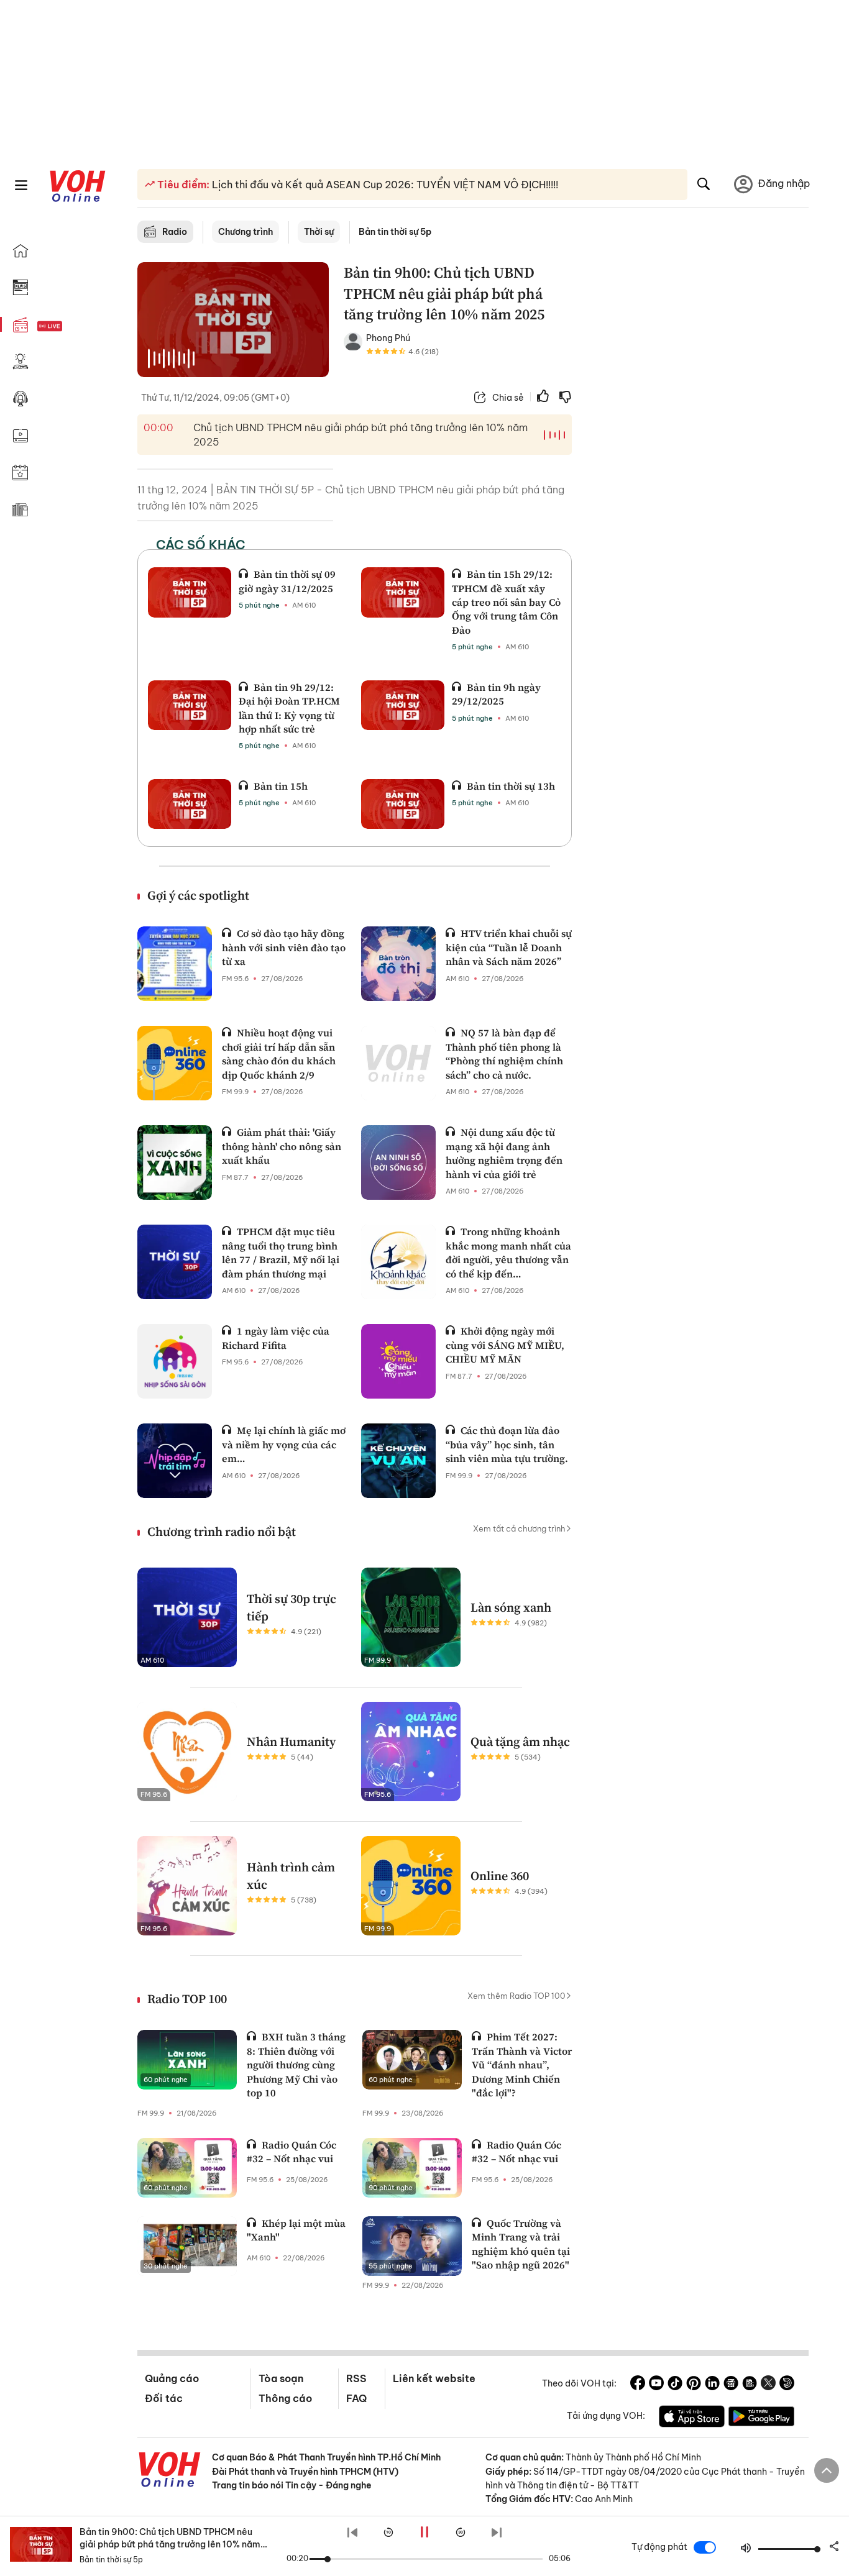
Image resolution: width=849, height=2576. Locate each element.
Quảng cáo (172, 2378)
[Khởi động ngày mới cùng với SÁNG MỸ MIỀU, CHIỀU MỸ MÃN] (398, 1361)
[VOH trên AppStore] (692, 2418)
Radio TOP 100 (187, 1999)
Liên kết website (434, 2378)
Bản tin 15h (281, 786)
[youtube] (656, 2385)
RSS (356, 2378)
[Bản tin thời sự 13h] (403, 804)
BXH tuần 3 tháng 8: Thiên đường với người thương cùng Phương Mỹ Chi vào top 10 (296, 2065)
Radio (175, 232)
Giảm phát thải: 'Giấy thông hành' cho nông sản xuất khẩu (282, 1146)
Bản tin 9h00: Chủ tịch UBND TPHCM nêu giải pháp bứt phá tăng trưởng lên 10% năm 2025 (170, 2544)
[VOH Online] (170, 2471)
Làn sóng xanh (511, 1607)
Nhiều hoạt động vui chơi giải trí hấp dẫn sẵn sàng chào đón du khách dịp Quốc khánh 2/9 (279, 1053)
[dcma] (750, 2385)
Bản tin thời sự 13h (511, 786)
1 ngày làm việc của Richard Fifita (276, 1338)
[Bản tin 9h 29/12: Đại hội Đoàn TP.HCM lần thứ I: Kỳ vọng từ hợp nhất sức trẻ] (190, 705)
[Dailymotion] (787, 2385)
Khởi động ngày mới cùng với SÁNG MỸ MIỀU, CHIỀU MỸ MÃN (505, 1345)
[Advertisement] (698, 452)
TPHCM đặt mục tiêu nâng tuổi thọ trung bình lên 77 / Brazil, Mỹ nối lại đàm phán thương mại (281, 1252)
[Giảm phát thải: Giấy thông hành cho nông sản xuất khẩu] (175, 1162)
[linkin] (712, 2385)
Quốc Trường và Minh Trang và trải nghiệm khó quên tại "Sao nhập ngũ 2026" (521, 2244)
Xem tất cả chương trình (519, 1528)
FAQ (356, 2398)
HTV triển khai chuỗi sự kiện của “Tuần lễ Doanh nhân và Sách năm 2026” (509, 947)
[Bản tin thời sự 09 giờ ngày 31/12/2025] (190, 592)
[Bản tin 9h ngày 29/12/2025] (403, 705)
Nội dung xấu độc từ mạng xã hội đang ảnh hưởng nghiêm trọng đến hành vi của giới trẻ (504, 1153)
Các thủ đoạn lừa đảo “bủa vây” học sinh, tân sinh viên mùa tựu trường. (507, 1444)
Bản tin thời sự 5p (395, 232)
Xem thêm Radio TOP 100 (516, 1996)
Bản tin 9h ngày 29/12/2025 (496, 694)
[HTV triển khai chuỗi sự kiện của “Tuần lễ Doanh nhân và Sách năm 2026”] (398, 964)
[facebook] (638, 2385)
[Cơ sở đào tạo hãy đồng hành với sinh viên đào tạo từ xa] (175, 964)
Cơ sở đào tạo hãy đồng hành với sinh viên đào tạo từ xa (284, 947)
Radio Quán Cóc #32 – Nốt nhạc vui (291, 2152)
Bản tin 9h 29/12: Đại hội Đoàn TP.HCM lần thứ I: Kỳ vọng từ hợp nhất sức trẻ (289, 708)
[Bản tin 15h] (190, 804)
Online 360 (500, 1876)
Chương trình (246, 232)
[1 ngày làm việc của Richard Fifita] (175, 1361)
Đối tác (164, 2398)
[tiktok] (675, 2385)
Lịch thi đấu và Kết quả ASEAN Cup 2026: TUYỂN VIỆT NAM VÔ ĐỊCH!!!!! (384, 185)
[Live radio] (71, 327)
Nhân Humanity (291, 1742)
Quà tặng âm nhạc (520, 1742)
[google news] (731, 2385)
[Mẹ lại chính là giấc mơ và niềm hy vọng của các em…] (175, 1461)
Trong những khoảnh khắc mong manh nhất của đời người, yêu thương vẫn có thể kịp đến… (508, 1252)
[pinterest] (694, 2385)
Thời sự (319, 232)
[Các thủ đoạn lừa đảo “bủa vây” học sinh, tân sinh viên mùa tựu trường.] (398, 1461)
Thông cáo (285, 2398)
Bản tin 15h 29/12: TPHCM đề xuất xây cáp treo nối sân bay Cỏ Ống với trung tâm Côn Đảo (506, 602)
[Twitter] (768, 2385)
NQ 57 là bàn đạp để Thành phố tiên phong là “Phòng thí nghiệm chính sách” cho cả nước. (504, 1053)
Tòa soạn (281, 2378)
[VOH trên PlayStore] (761, 2418)
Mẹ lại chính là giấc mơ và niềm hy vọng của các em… (284, 1444)
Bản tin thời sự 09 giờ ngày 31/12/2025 (287, 581)
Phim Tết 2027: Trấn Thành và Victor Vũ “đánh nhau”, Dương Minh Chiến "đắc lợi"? (522, 2065)
